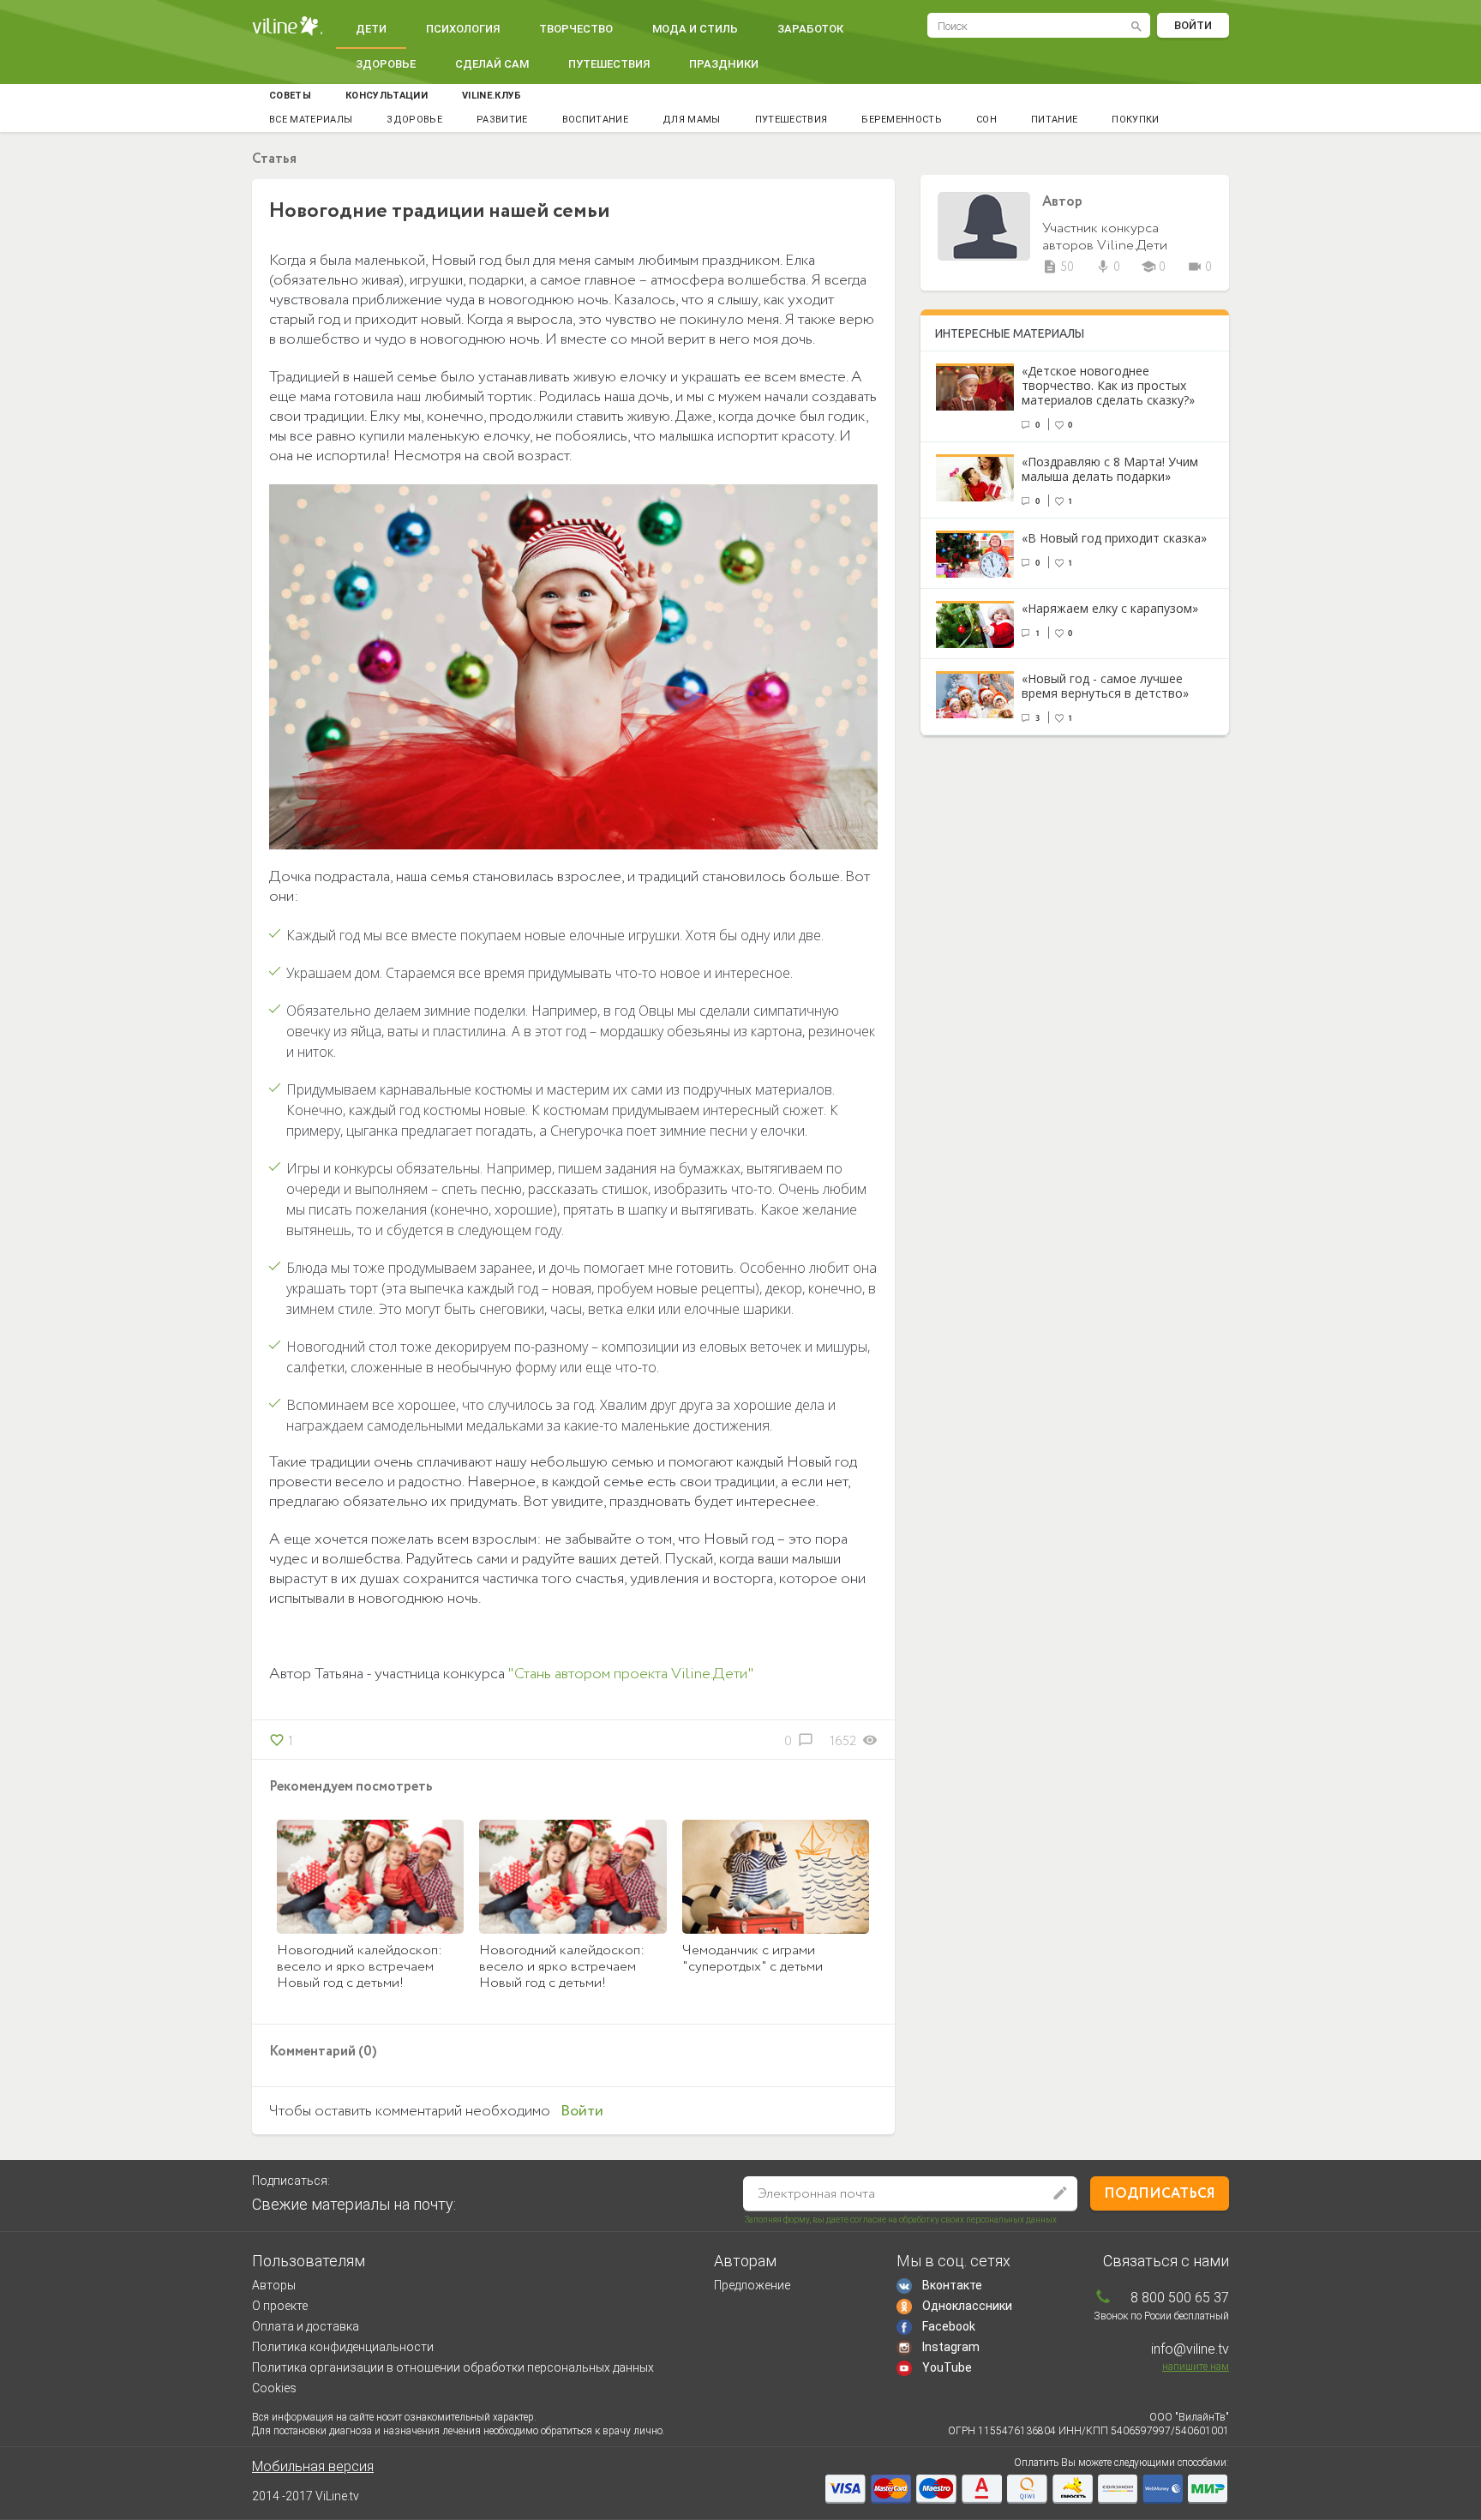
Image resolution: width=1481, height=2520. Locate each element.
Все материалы (311, 120)
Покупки (1135, 120)
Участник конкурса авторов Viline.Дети (1105, 237)
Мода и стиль (695, 29)
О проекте (280, 2306)
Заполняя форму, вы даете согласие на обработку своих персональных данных (901, 2220)
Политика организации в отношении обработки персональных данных (453, 2367)
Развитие (502, 120)
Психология (463, 29)
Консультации (387, 96)
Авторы (274, 2285)
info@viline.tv (1190, 2349)
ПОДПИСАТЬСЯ (1160, 2194)
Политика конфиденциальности (343, 2347)
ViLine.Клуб (492, 96)
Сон (986, 120)
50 (1058, 267)
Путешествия (609, 64)
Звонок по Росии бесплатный (1161, 2316)
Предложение (752, 2285)
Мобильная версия (313, 2466)
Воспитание (595, 120)
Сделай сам (492, 64)
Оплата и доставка (306, 2326)
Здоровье (386, 64)
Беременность (902, 120)
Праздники (724, 64)
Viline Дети (287, 26)
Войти (1193, 25)
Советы (290, 96)
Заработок (810, 29)
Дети (371, 29)
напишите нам (1196, 2367)
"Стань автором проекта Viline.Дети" (631, 1674)
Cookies (274, 2388)
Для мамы (692, 120)
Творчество (576, 29)
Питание (1054, 120)
